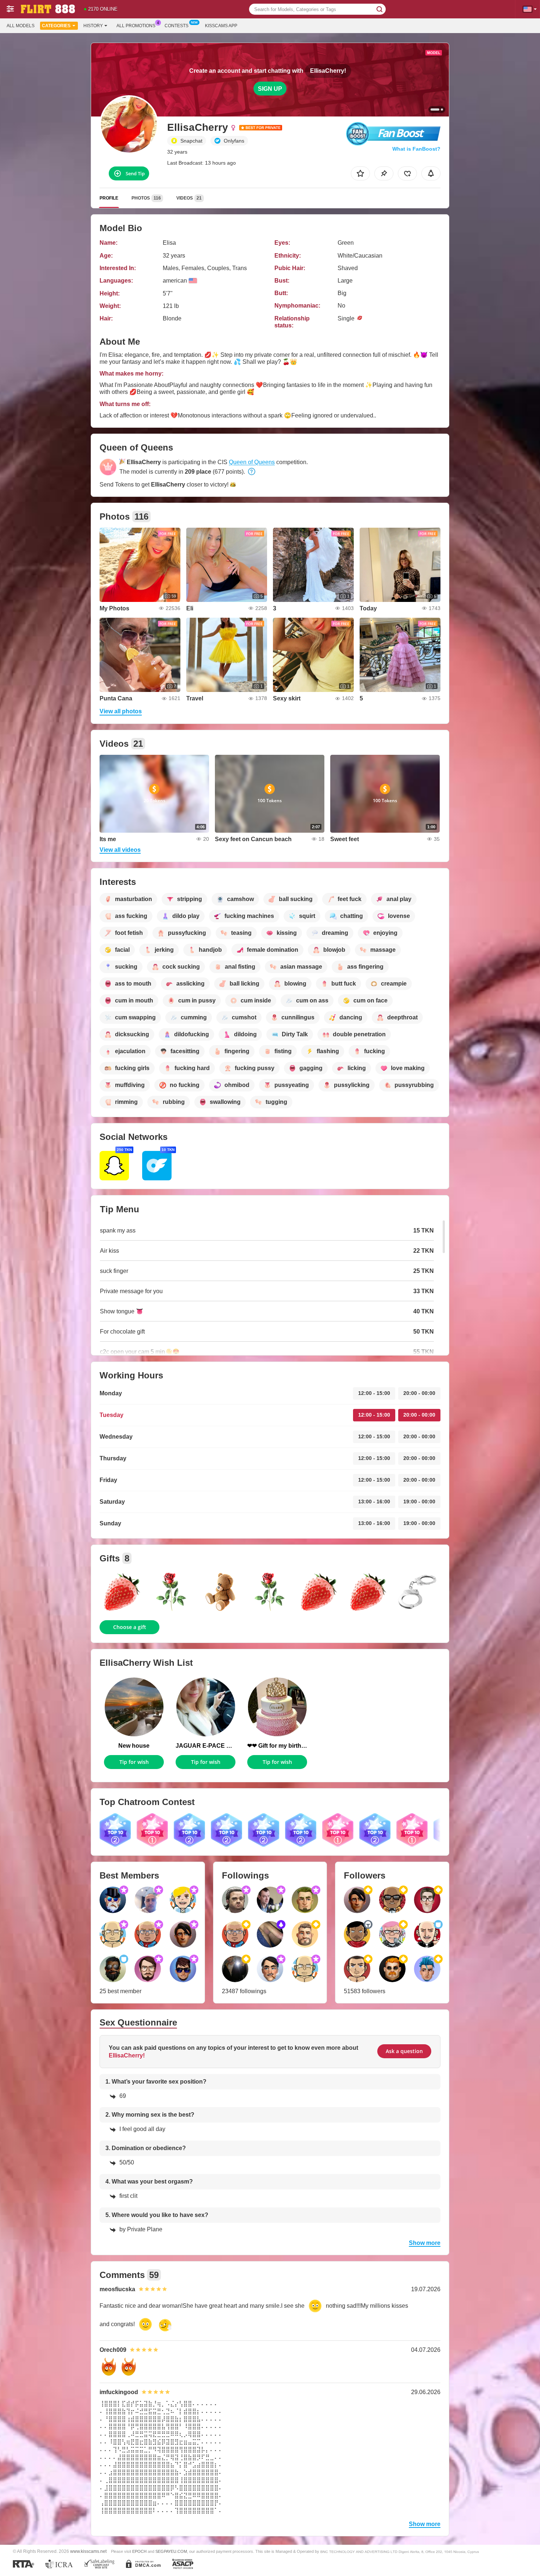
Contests (177, 26)
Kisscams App (221, 26)
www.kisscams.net (88, 2551)
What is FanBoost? (416, 149)
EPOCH (139, 2551)
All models (21, 26)
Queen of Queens (252, 462)
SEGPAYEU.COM (171, 2551)
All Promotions (136, 26)
